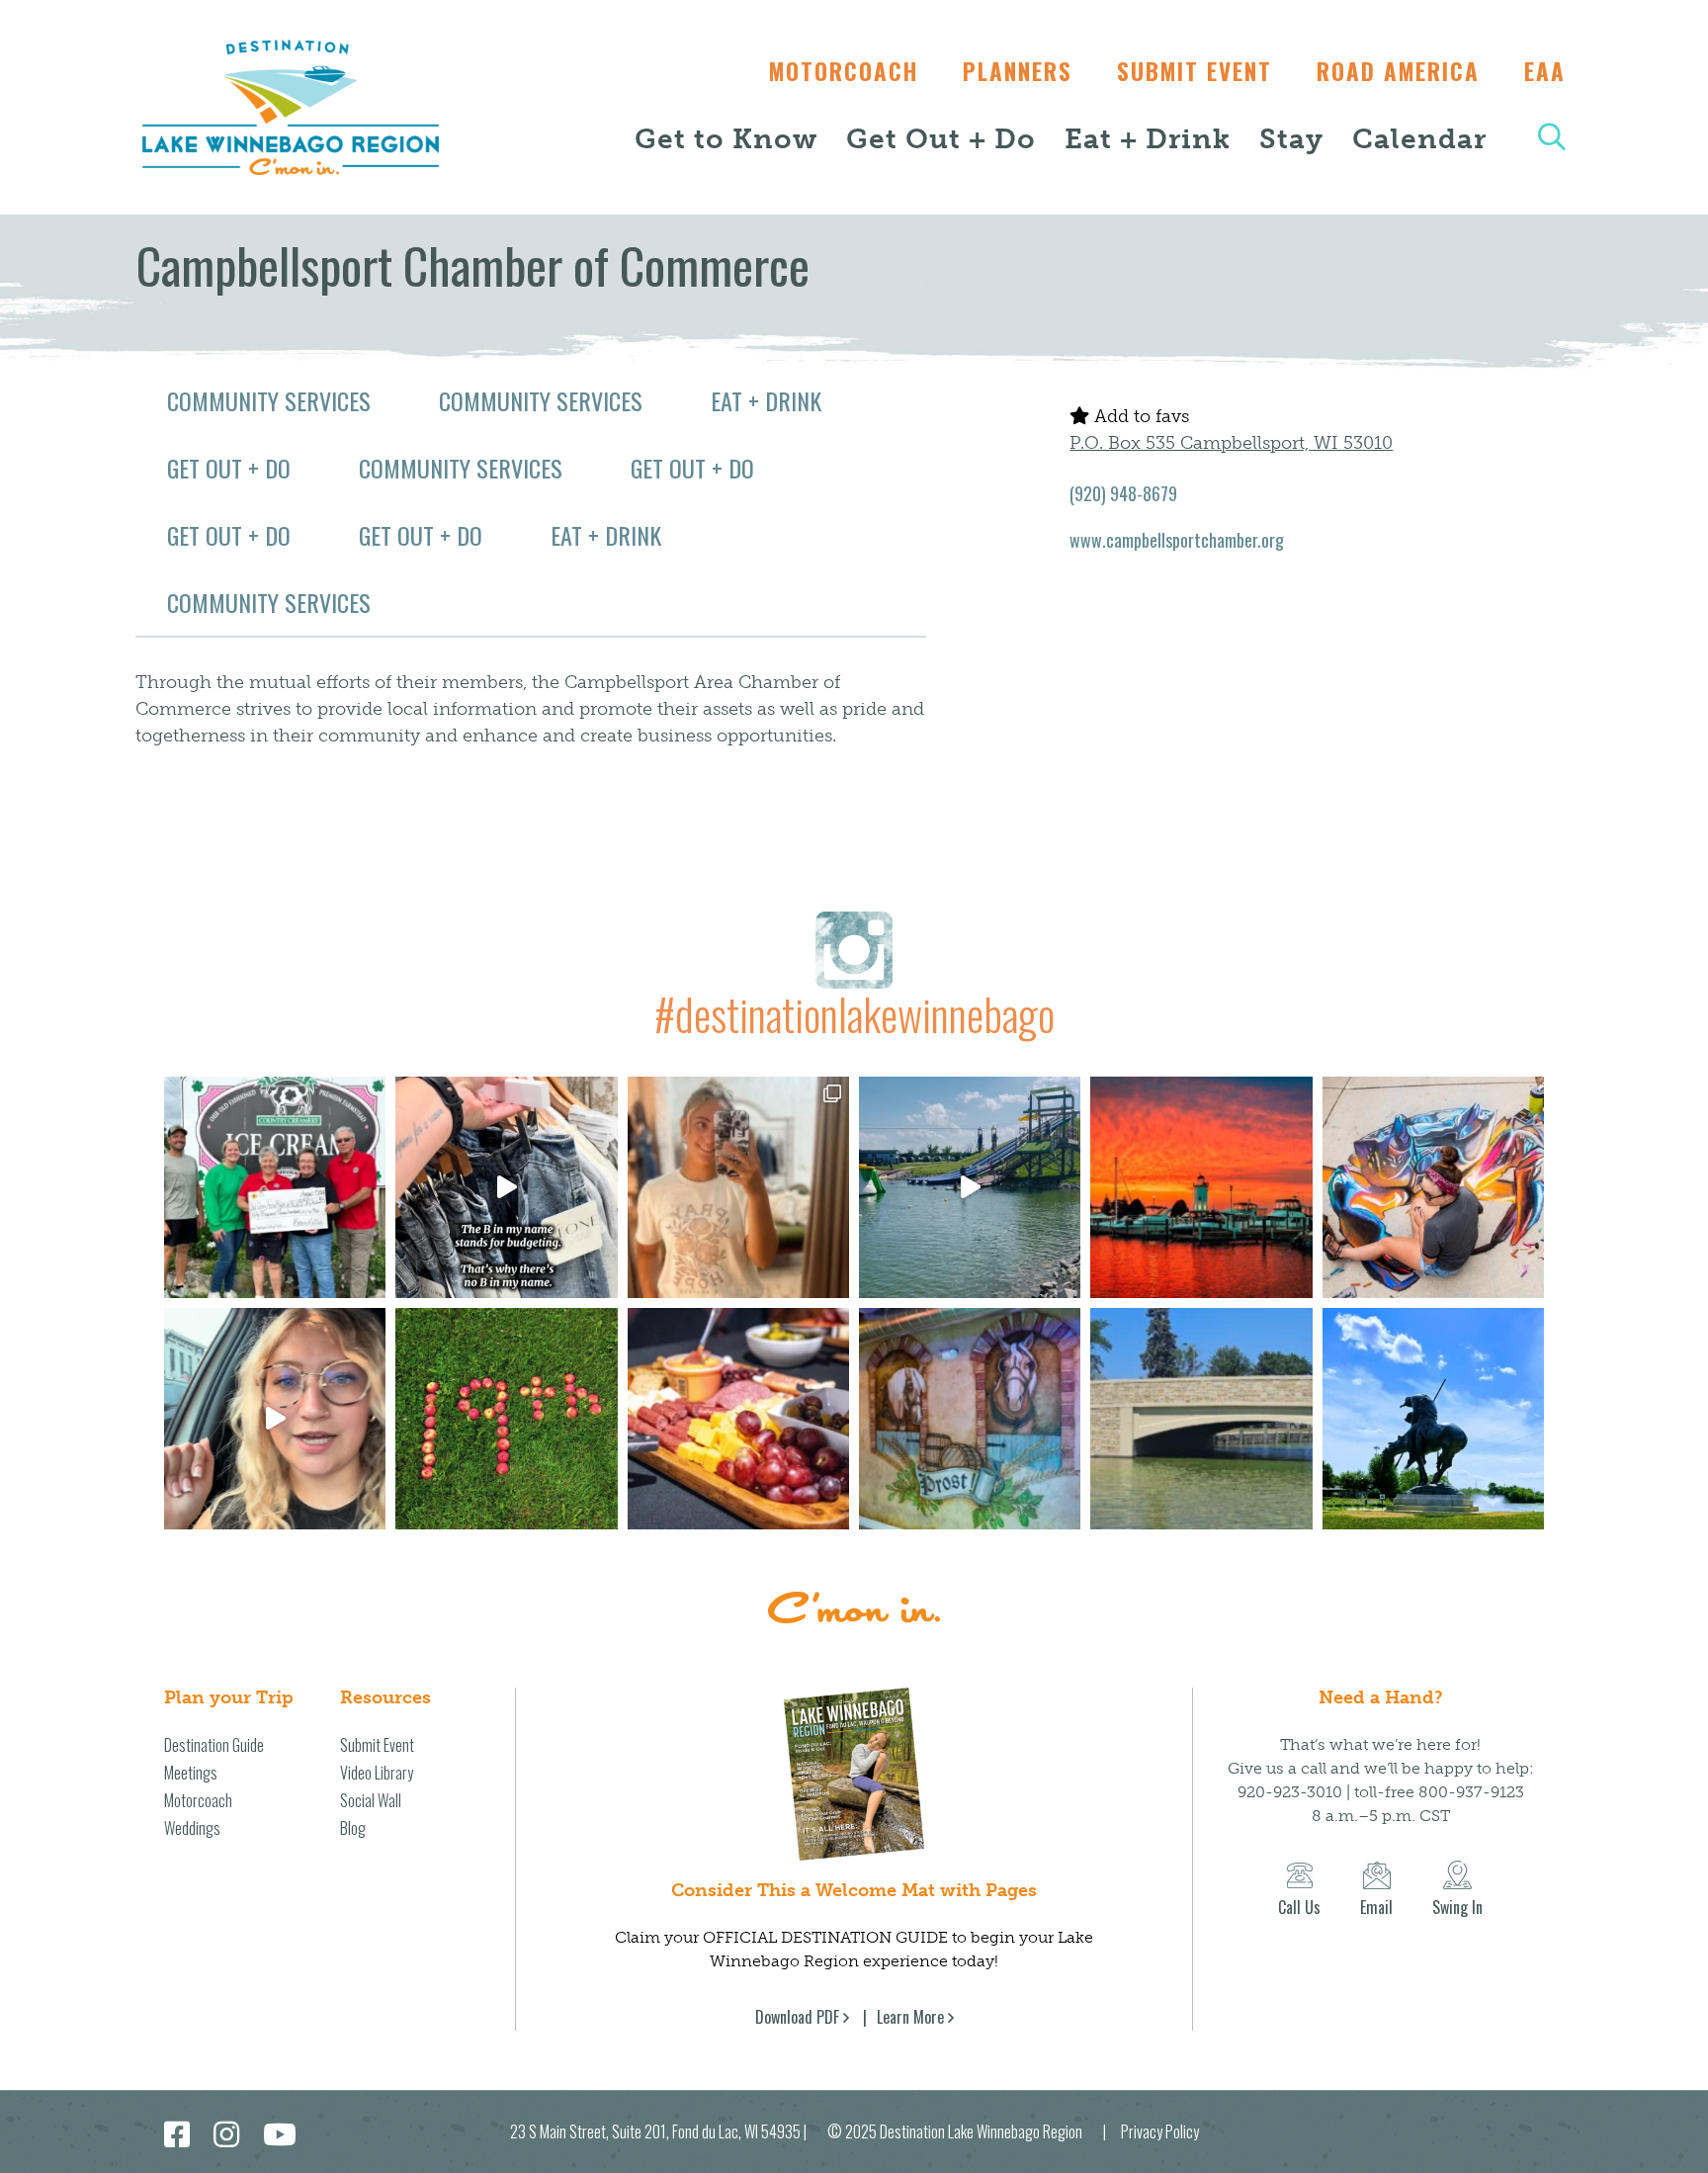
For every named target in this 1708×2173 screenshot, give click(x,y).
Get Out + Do (941, 139)
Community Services (269, 400)
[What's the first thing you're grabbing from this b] (738, 1419)
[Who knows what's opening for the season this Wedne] (506, 1419)
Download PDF (797, 2017)
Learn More (910, 2017)
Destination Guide (214, 1745)
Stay (1291, 139)
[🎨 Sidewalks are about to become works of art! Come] (1433, 1187)
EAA (1545, 71)
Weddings (192, 1828)
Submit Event (1195, 71)
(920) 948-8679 (1123, 493)
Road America (1398, 71)
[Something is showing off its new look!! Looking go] (1201, 1419)
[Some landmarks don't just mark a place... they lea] (1433, 1419)
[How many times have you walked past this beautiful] (970, 1419)
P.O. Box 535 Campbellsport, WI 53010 (1231, 443)
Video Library (377, 1773)
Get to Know (726, 139)
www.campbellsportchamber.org (1177, 540)
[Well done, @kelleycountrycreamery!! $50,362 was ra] (275, 1187)
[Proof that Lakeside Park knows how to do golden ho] (1201, 1187)
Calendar (1419, 139)
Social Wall (371, 1800)
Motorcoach (844, 71)
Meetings (191, 1773)
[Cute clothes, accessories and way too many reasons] (506, 1187)
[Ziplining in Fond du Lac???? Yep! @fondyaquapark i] (970, 1187)
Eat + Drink (1148, 139)
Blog (353, 1828)
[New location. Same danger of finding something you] (738, 1187)
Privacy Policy (1160, 2131)
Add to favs (1139, 416)
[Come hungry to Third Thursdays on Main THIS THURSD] (275, 1419)
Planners (1018, 71)
